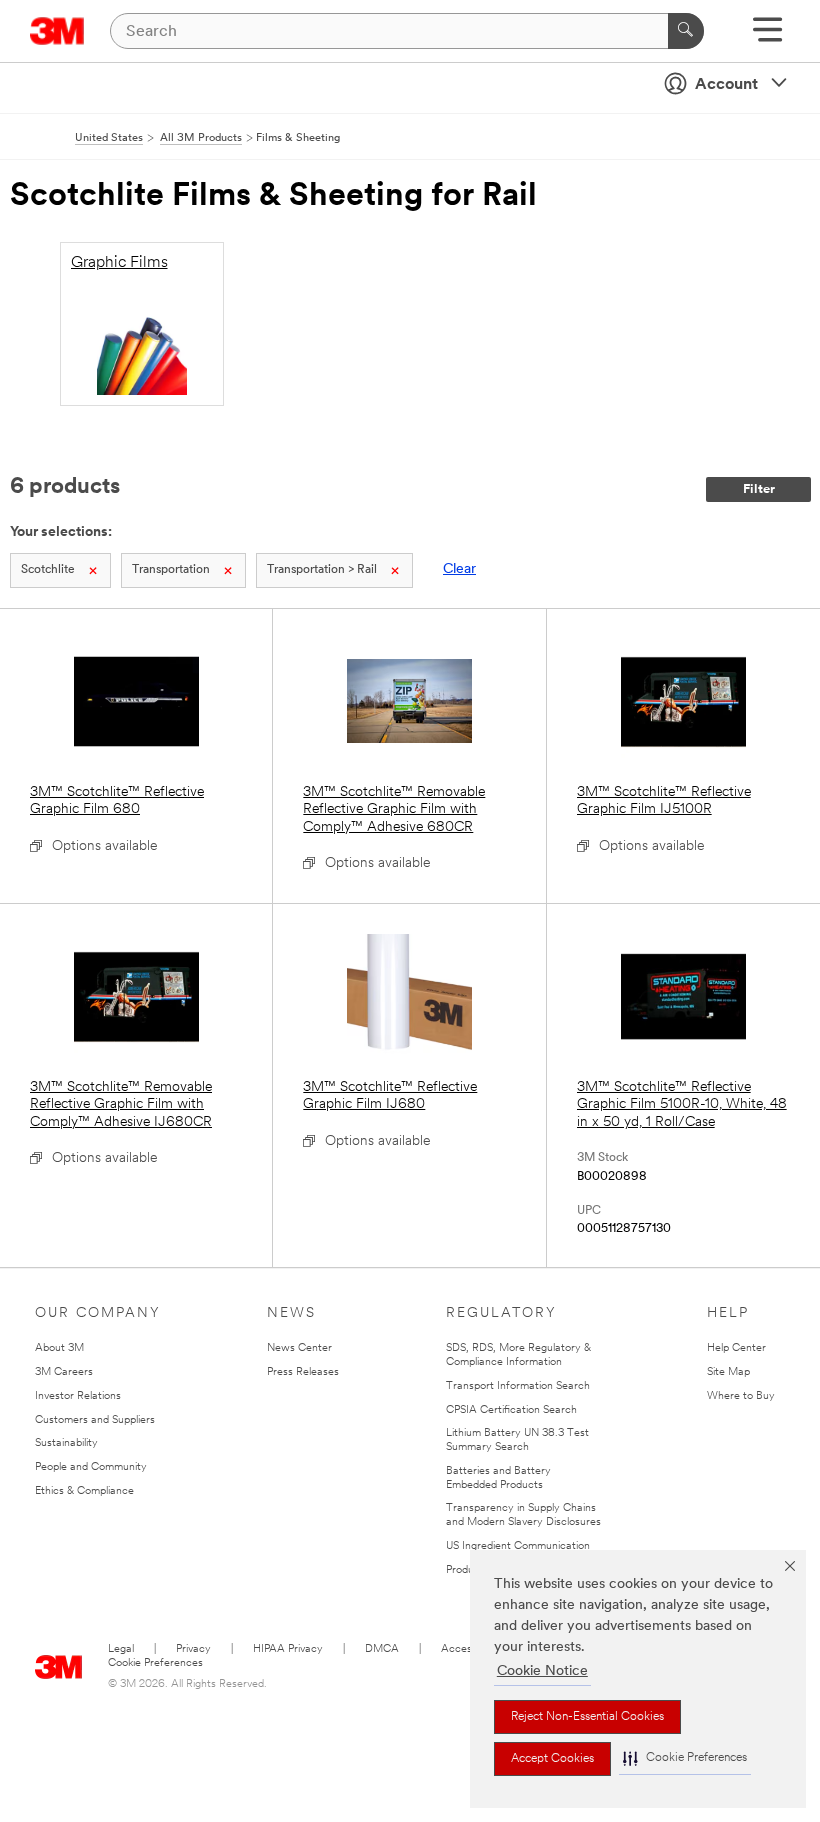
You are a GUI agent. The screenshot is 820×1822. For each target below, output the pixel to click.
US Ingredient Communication (518, 1546)
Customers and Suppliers (95, 1420)
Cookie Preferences (155, 1663)
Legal (121, 1649)
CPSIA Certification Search (511, 1410)
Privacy (193, 1649)
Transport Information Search (518, 1386)
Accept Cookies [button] (552, 1759)
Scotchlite (48, 570)
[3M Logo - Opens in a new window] (57, 31)
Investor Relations (78, 1396)
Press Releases (303, 1372)
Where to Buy (741, 1396)
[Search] (686, 31)
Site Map (728, 1372)
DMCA (382, 1649)
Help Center (736, 1348)
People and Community (91, 1467)
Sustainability (66, 1443)
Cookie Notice (542, 1671)
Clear (459, 569)
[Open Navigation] (767, 36)
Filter (759, 489)
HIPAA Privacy (288, 1649)
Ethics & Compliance (84, 1491)
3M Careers (64, 1372)
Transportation (171, 570)
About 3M (59, 1348)
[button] (685, 1758)
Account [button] (726, 85)
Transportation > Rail (322, 570)
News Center (299, 1348)
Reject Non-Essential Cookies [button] (587, 1717)
